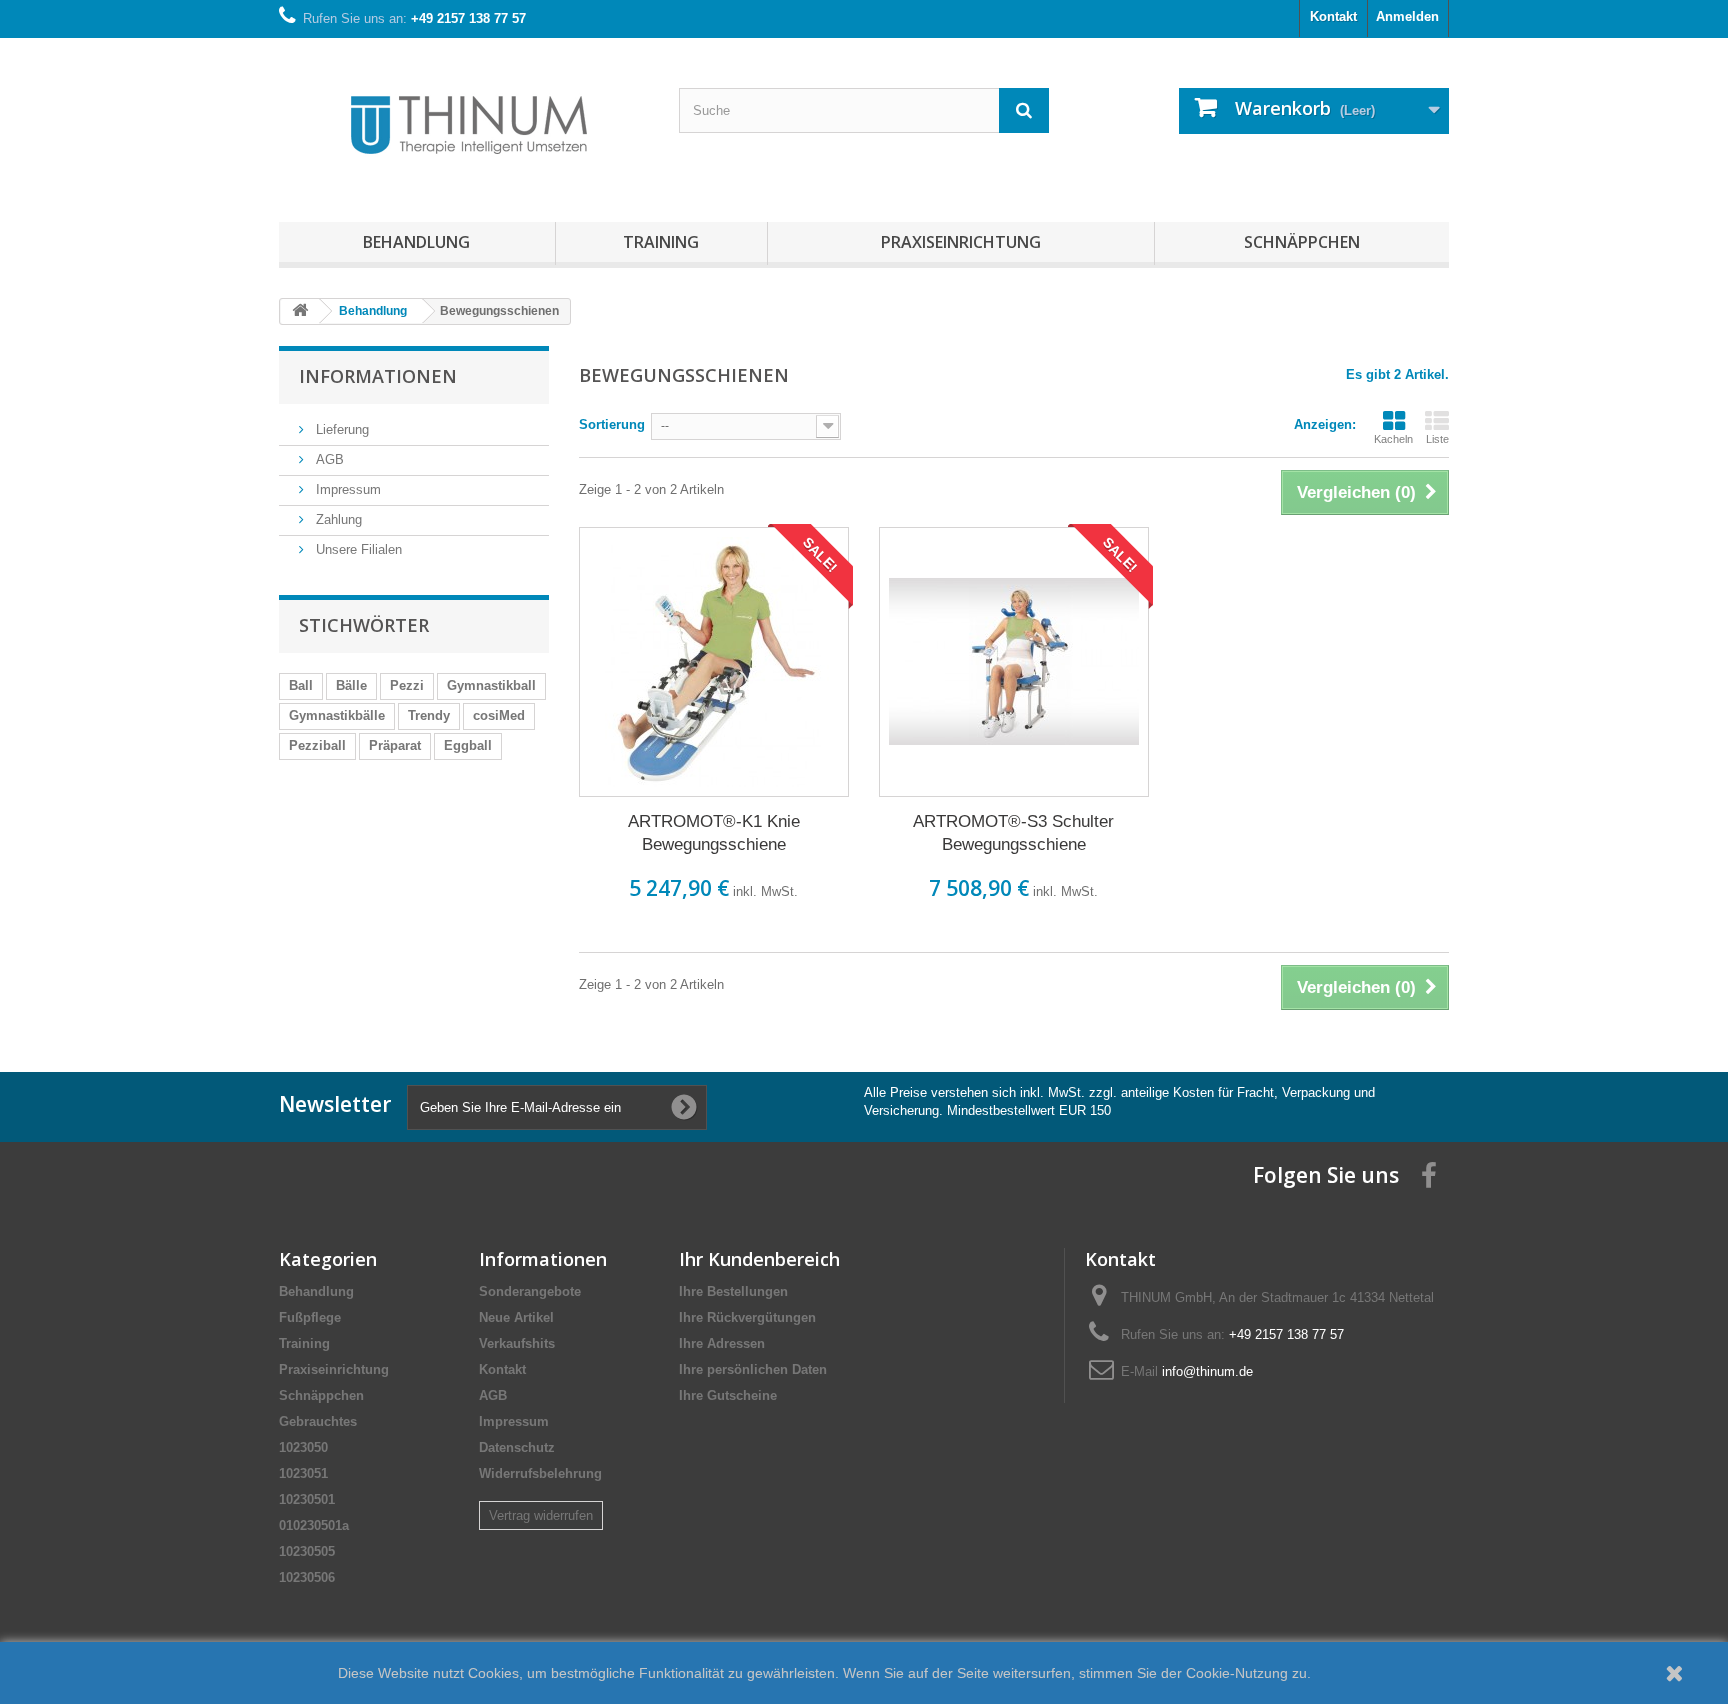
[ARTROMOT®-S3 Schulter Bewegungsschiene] (1014, 662)
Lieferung (340, 429)
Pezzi (407, 685)
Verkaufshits (517, 1343)
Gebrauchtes (318, 1421)
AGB (328, 459)
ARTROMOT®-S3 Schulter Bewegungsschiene (1013, 833)
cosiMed (499, 715)
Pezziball (317, 745)
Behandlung (416, 242)
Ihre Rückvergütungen (747, 1317)
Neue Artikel (516, 1317)
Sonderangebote (530, 1291)
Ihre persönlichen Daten (753, 1369)
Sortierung (612, 424)
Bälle (351, 685)
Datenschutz (517, 1447)
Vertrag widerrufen (541, 1515)
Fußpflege (310, 1317)
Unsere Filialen (357, 549)
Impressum (346, 489)
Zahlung (337, 519)
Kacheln (1393, 439)
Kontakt (1333, 16)
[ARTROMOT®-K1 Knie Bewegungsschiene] (714, 662)
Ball (301, 685)
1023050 (303, 1447)
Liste (1437, 439)
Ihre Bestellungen (733, 1291)
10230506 (307, 1577)
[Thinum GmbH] (464, 125)
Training (661, 242)
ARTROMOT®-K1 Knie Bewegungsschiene (714, 833)
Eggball (468, 745)
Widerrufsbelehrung (540, 1473)
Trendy (429, 715)
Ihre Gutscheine (728, 1395)
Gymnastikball (491, 685)
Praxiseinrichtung (961, 242)
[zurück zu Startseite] (300, 311)
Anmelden (1407, 16)
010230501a (314, 1525)
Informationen (378, 376)
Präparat (395, 745)
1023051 (303, 1473)
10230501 (307, 1499)
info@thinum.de (1207, 1371)
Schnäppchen (1302, 242)
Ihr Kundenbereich (759, 1259)
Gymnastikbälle (337, 715)
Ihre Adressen (722, 1343)
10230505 (307, 1551)
